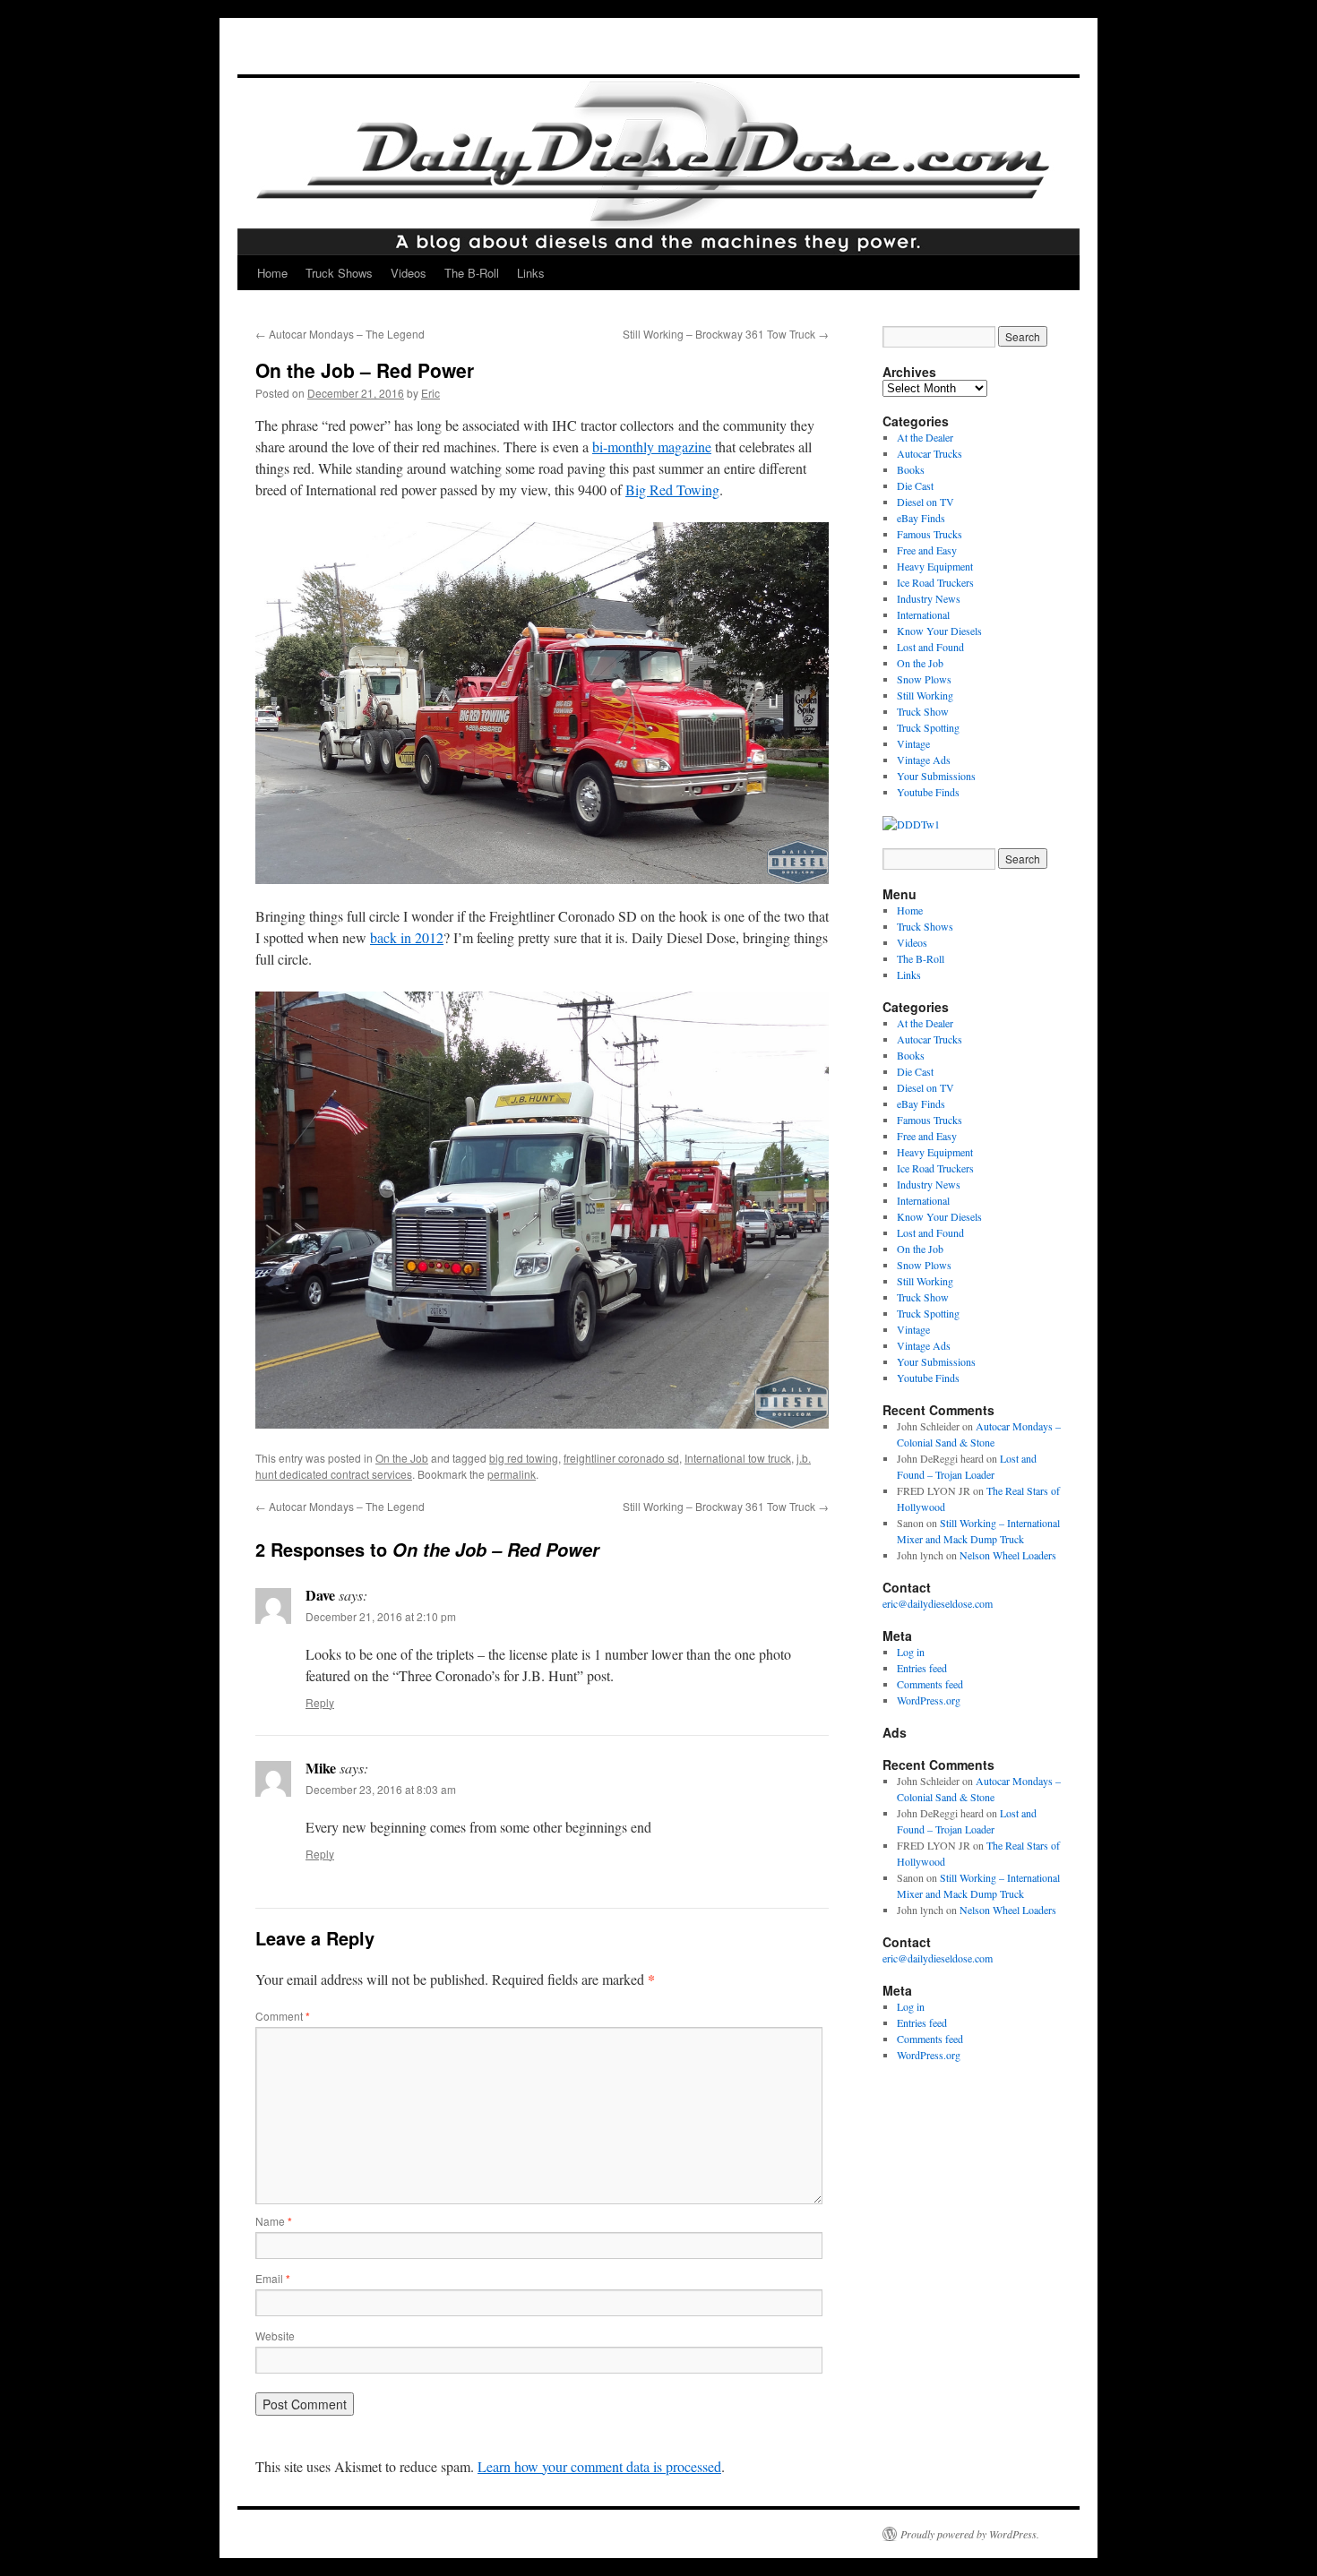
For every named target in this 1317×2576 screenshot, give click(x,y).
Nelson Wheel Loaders (1008, 1555)
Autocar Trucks (930, 453)
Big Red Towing (672, 489)
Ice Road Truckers (935, 582)
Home (272, 273)
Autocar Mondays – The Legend (340, 334)
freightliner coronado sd (621, 1458)
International (923, 614)
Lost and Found (930, 647)
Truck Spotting (928, 727)
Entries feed (922, 1668)
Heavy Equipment (935, 566)
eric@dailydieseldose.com (938, 1603)
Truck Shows (339, 273)
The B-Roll (472, 273)
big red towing (524, 1458)
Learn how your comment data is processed (599, 2466)
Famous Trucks (930, 534)
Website (275, 2336)
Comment (283, 2016)
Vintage (913, 743)
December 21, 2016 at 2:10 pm (381, 1616)
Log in (911, 1652)
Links (531, 273)
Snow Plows (924, 679)
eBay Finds (921, 518)
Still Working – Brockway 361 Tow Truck (726, 334)
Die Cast (915, 485)
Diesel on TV (925, 502)
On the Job (402, 1458)
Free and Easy (927, 550)
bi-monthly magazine (652, 447)
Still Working (925, 695)
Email (273, 2278)
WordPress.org (929, 1700)
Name (274, 2221)
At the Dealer (925, 437)
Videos (409, 273)
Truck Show (923, 711)
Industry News (929, 598)
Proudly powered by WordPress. (970, 2534)
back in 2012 (407, 937)
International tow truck (738, 1458)
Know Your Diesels (939, 631)
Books (911, 469)
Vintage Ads (924, 760)
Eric (430, 393)
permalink (512, 1474)
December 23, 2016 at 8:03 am (381, 1789)
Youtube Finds (928, 792)
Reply (320, 1702)
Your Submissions (936, 776)
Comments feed (930, 1684)
